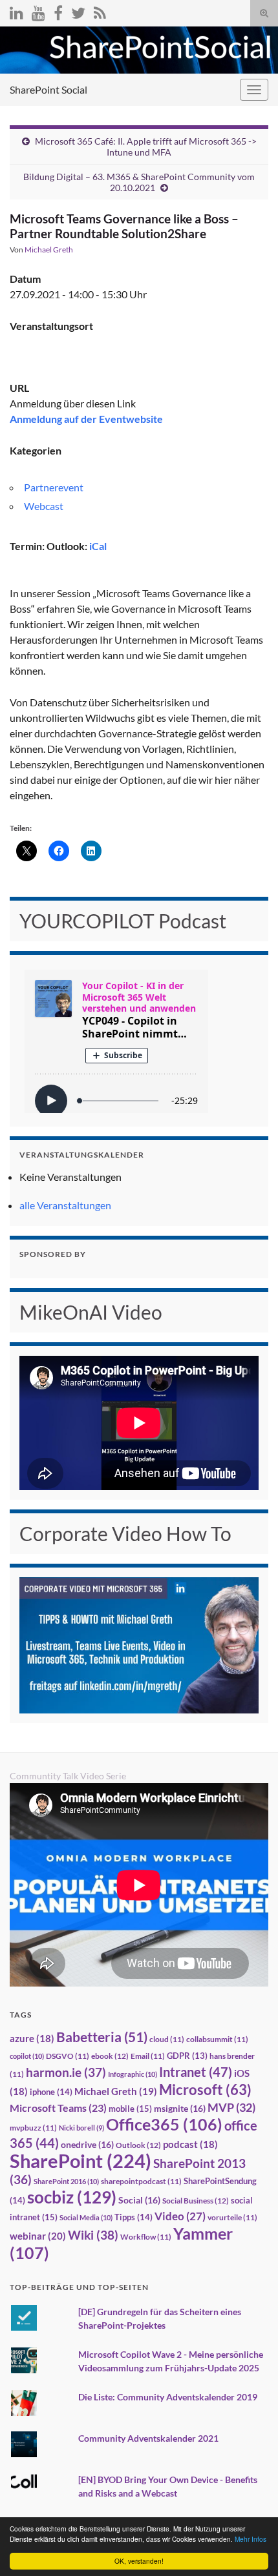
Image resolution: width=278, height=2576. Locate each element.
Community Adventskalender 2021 (148, 2438)
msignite (180, 2108)
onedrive (87, 2144)
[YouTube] (38, 11)
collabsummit (217, 2039)
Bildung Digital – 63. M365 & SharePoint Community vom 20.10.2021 (139, 182)
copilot (27, 2056)
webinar (38, 2236)
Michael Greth (49, 250)
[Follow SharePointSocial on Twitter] (78, 11)
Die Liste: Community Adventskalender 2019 (168, 2397)
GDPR (187, 2056)
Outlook (138, 2145)
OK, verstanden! (139, 2561)
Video (180, 2216)
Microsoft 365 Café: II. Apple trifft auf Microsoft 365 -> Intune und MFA (146, 147)
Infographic (133, 2074)
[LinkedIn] (16, 11)
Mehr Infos (251, 2539)
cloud (167, 2039)
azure (32, 2039)
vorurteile (232, 2217)
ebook (110, 2056)
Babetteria (102, 2037)
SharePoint (80, 2161)
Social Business (196, 2201)
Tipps (134, 2217)
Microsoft (205, 2090)
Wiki (93, 2235)
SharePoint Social (48, 89)
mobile (130, 2109)
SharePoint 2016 (66, 2181)
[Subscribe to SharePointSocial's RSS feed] (100, 11)
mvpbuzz (33, 2128)
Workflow (146, 2237)
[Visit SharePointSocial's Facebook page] (58, 11)
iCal (98, 546)
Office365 (164, 2124)
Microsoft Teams (58, 2108)
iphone (51, 2092)
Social (139, 2200)
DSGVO (68, 2056)
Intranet (196, 2072)
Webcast (44, 506)
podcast (190, 2144)
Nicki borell (81, 2128)
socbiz (72, 2197)
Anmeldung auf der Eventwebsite (86, 419)
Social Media (86, 2217)
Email (148, 2056)
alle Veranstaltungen (65, 1205)
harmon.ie (66, 2072)
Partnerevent (54, 487)
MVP (231, 2107)
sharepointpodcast (141, 2181)
